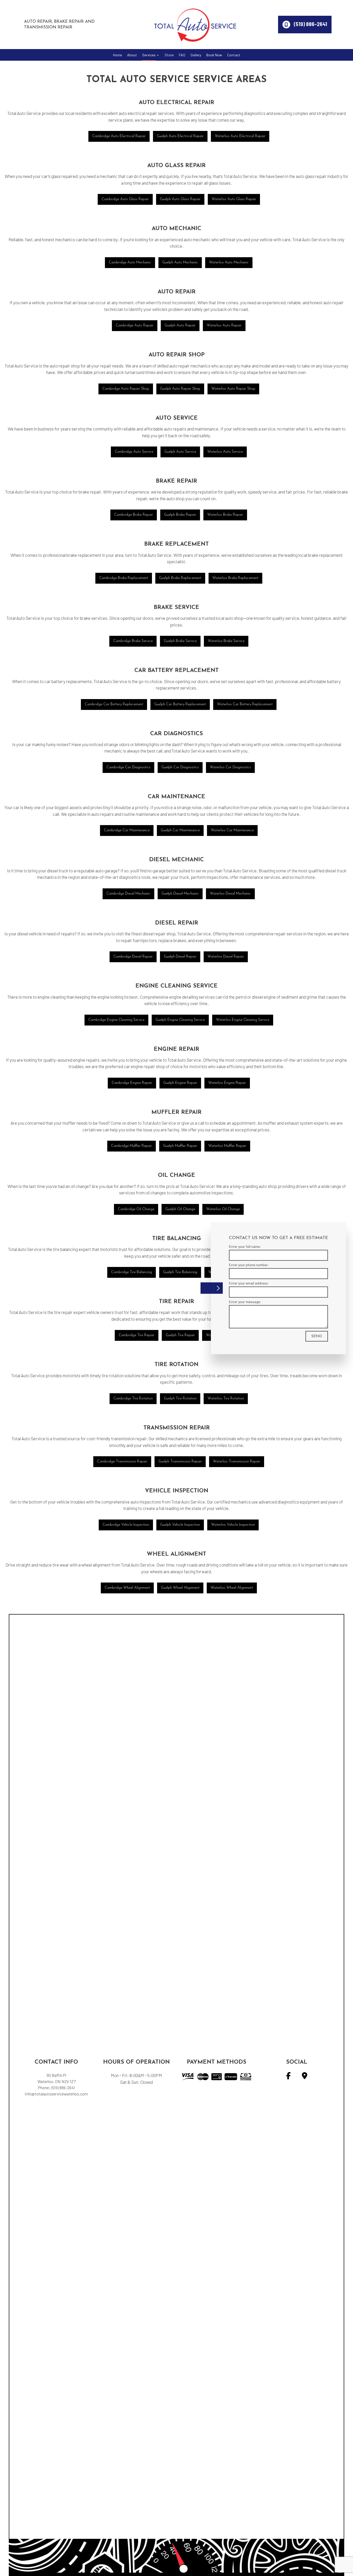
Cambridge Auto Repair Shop (126, 389)
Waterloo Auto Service (225, 452)
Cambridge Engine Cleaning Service (116, 1020)
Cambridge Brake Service (133, 641)
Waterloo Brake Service (226, 641)
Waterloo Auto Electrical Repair (240, 136)
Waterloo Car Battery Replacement (245, 704)
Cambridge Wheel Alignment (127, 1588)
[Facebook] (288, 2077)
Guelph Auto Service (180, 452)
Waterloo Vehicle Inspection (233, 1525)
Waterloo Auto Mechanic (229, 263)
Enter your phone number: (249, 1264)
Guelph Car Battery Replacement (180, 704)
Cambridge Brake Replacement (124, 578)
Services (149, 55)
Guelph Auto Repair (180, 326)
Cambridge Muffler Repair (132, 1146)
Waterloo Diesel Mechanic (230, 894)
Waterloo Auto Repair (224, 326)
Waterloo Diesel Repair (226, 957)
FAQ (182, 55)
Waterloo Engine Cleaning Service (243, 1020)
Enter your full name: (245, 1246)
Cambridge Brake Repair (134, 515)
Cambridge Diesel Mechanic (128, 894)
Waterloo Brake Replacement (235, 578)
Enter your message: (245, 1301)
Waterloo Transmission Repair (237, 1462)
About (132, 55)
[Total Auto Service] (195, 24)
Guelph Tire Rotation (180, 1399)
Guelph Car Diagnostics (180, 767)
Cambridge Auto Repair (135, 326)
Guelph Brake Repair (180, 515)
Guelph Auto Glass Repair (180, 199)
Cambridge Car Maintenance (127, 830)
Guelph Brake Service (180, 641)
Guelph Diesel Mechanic (180, 894)
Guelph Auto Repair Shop (180, 389)
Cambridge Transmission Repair (122, 1462)
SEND (317, 1336)
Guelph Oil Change (180, 1209)
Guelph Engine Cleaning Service (180, 1020)
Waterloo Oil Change (223, 1209)
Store (169, 55)
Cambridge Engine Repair (132, 1083)
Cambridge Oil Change (136, 1209)
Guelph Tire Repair (180, 1335)
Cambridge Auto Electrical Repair (119, 136)
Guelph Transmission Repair (180, 1462)
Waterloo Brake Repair (225, 515)
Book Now (214, 55)
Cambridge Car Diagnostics (128, 767)
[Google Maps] (305, 2077)
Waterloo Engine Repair (227, 1083)
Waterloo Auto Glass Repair (234, 199)
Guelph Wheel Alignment (180, 1588)
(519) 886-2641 (310, 24)
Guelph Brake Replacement (180, 578)
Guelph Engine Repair (180, 1083)
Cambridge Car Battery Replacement (114, 704)
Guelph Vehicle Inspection (180, 1525)
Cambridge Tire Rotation (133, 1399)
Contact (234, 55)
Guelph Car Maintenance (180, 830)
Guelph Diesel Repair (180, 957)
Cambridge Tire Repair (137, 1335)
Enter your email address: (249, 1283)
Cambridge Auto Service (134, 452)
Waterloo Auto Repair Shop (233, 389)
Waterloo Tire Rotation (226, 1399)
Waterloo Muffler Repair (227, 1146)
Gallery (196, 55)
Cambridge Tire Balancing (132, 1272)
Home (117, 55)
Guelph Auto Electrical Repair (180, 136)
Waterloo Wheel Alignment (232, 1588)
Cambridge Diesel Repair (133, 957)
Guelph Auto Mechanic (180, 263)
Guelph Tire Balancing (180, 1272)
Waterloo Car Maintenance (232, 830)
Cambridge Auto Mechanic (130, 263)
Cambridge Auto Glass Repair (125, 199)
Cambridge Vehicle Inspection (126, 1525)
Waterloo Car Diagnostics (230, 767)
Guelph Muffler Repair (180, 1146)
